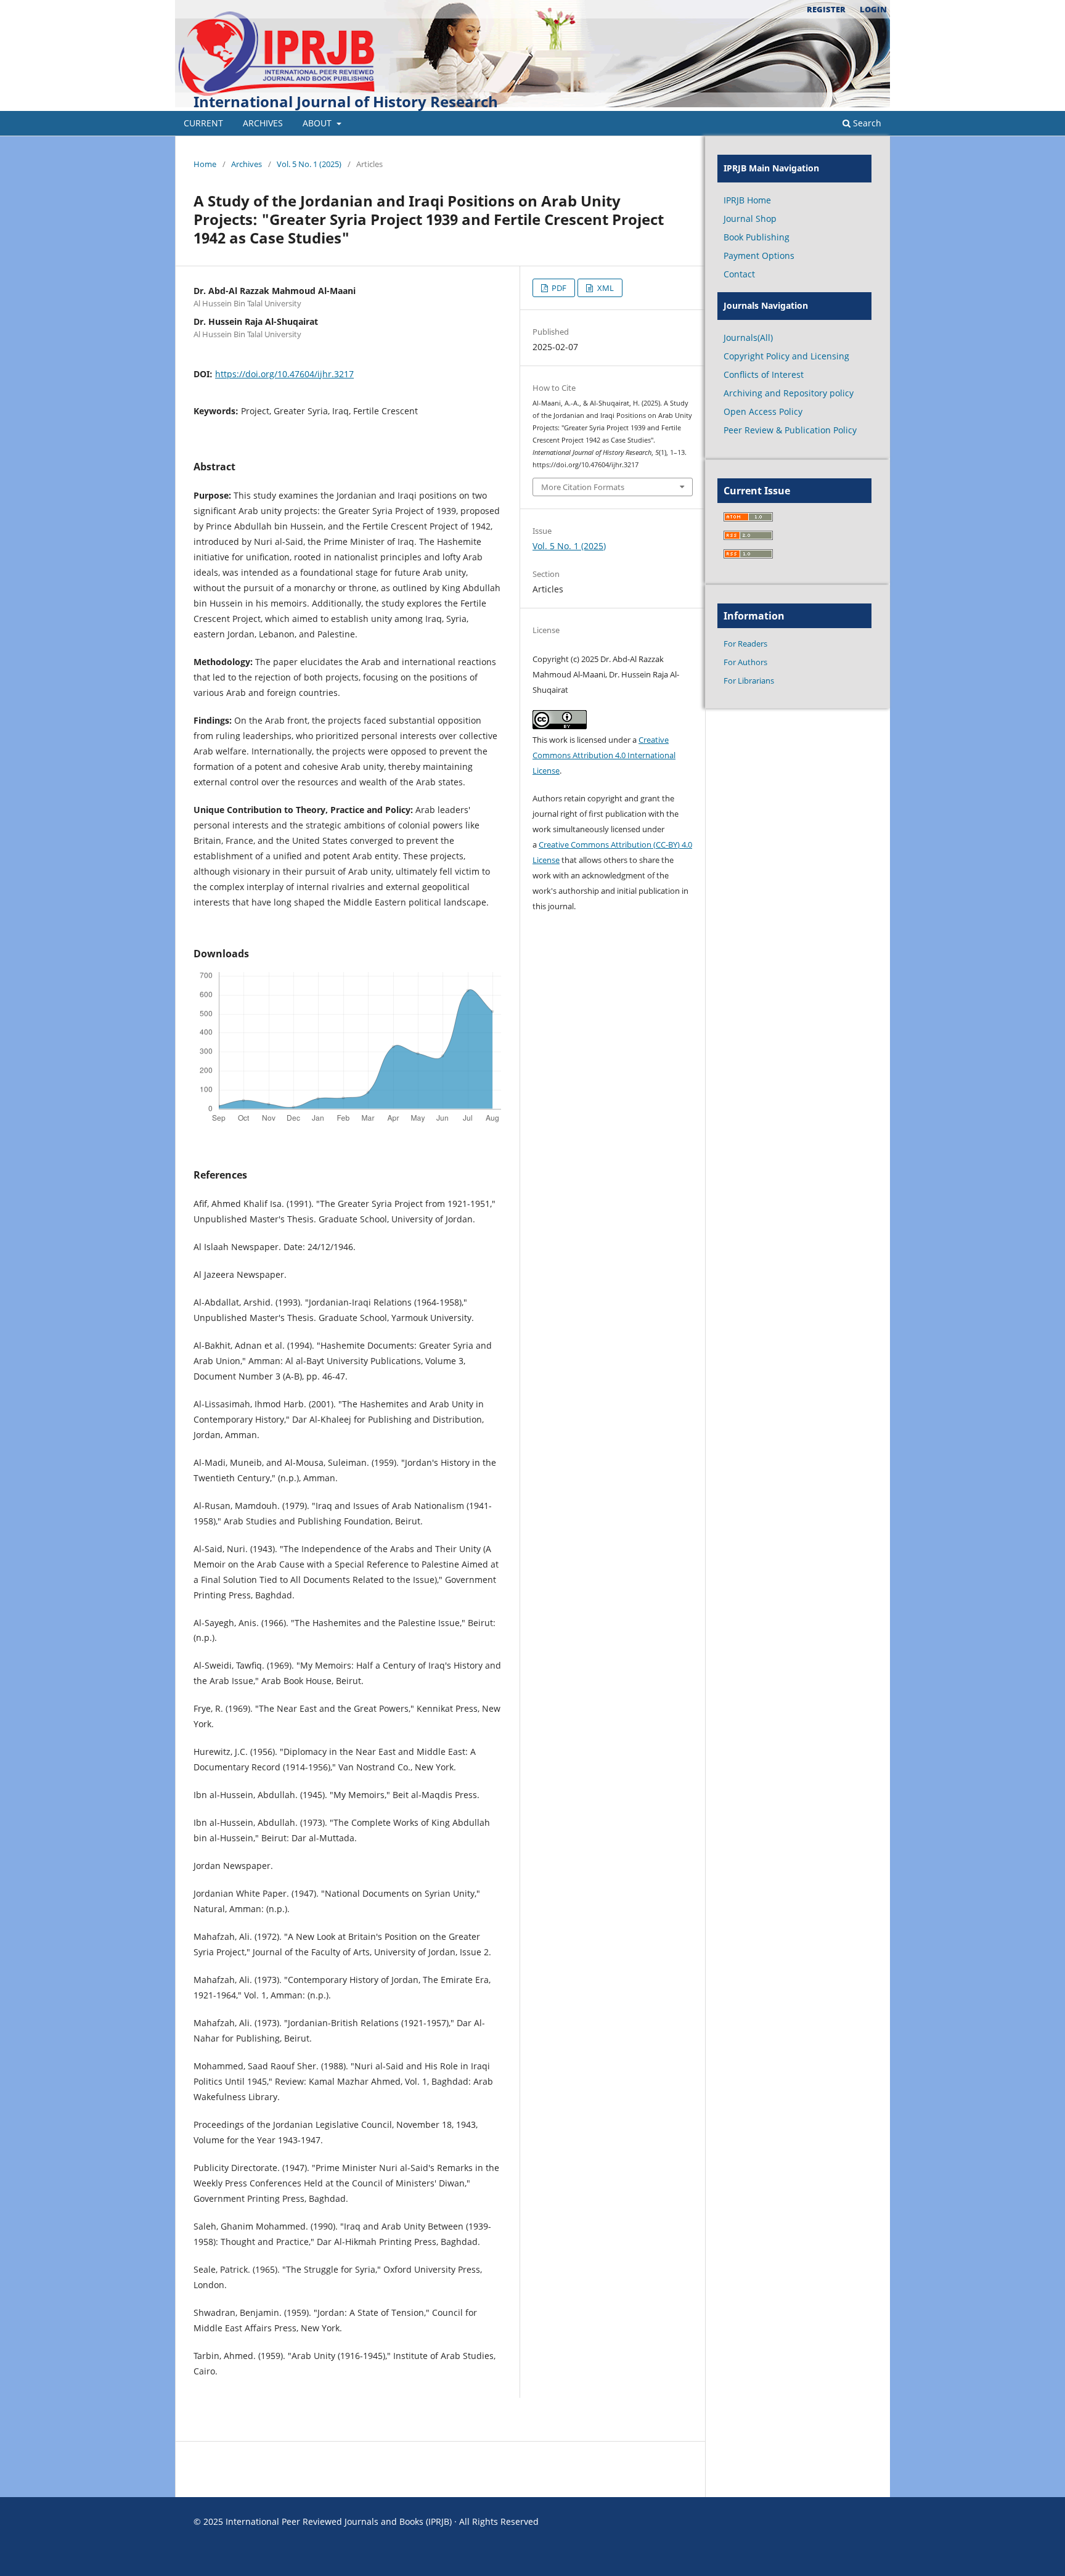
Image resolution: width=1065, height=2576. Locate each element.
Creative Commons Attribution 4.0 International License (604, 755)
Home (205, 164)
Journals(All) (748, 337)
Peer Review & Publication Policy (790, 430)
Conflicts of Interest (764, 374)
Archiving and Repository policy (789, 393)
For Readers (745, 644)
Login (873, 9)
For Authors (745, 662)
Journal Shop (750, 219)
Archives (263, 123)
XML (605, 288)
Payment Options (759, 256)
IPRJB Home (747, 200)
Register (826, 9)
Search (866, 123)
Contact (739, 274)
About (318, 123)
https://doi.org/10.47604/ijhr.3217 (284, 374)
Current (203, 123)
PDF (558, 288)
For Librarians (749, 681)
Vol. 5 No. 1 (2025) (309, 164)
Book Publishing (757, 237)
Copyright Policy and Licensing (786, 356)
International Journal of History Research (346, 101)
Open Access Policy (763, 411)
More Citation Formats (583, 487)
